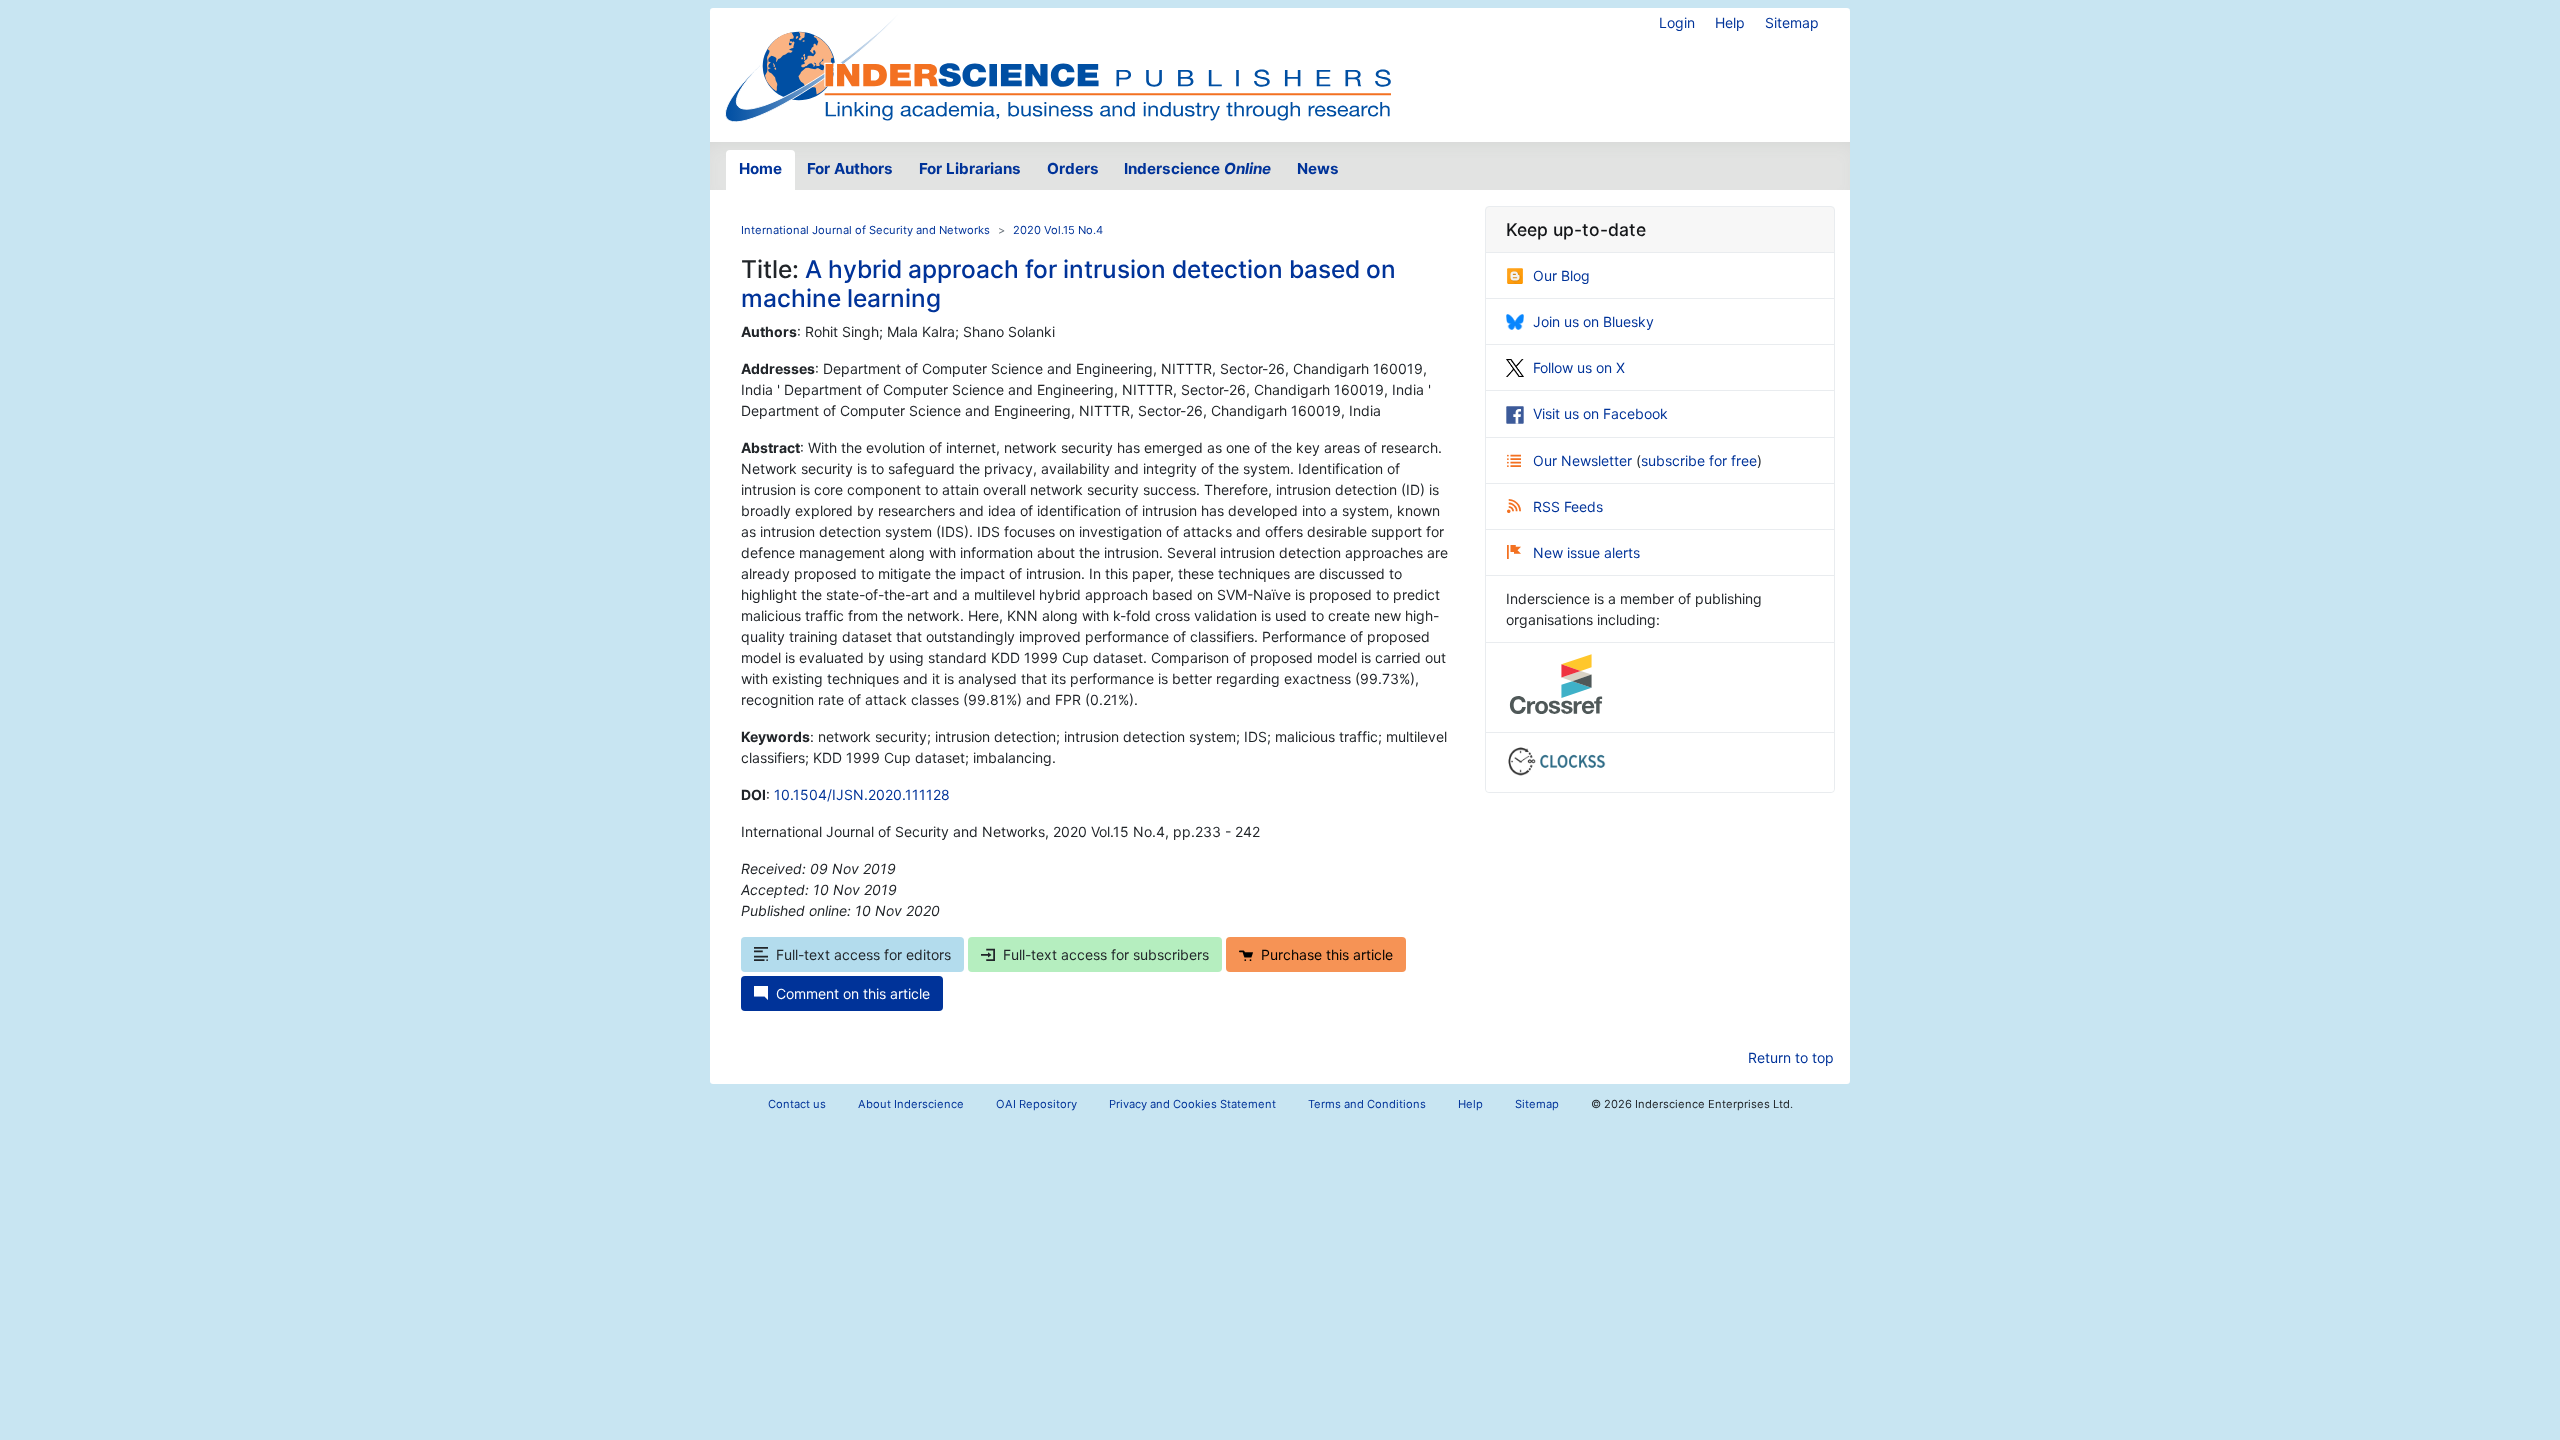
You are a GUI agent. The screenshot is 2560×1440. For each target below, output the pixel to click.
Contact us (797, 1104)
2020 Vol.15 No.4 (1058, 230)
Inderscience (1197, 168)
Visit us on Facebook (1600, 413)
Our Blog (1561, 275)
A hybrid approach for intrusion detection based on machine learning (1068, 283)
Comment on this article (853, 993)
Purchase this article (1327, 954)
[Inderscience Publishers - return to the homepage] (1058, 67)
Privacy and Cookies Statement (1192, 1104)
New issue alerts (1586, 552)
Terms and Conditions (1367, 1104)
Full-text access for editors (863, 954)
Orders (1073, 168)
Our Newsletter (1584, 460)
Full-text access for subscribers (1106, 954)
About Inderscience (911, 1104)
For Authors (850, 168)
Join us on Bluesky (1593, 321)
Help (1730, 22)
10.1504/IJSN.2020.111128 (862, 794)
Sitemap (1792, 22)
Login (1677, 22)
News (1318, 168)
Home (760, 168)
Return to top (1791, 1057)
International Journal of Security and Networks (865, 230)
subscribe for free (1699, 460)
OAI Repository (1036, 1104)
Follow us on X (1579, 367)
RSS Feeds (1568, 506)
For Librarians (970, 168)
